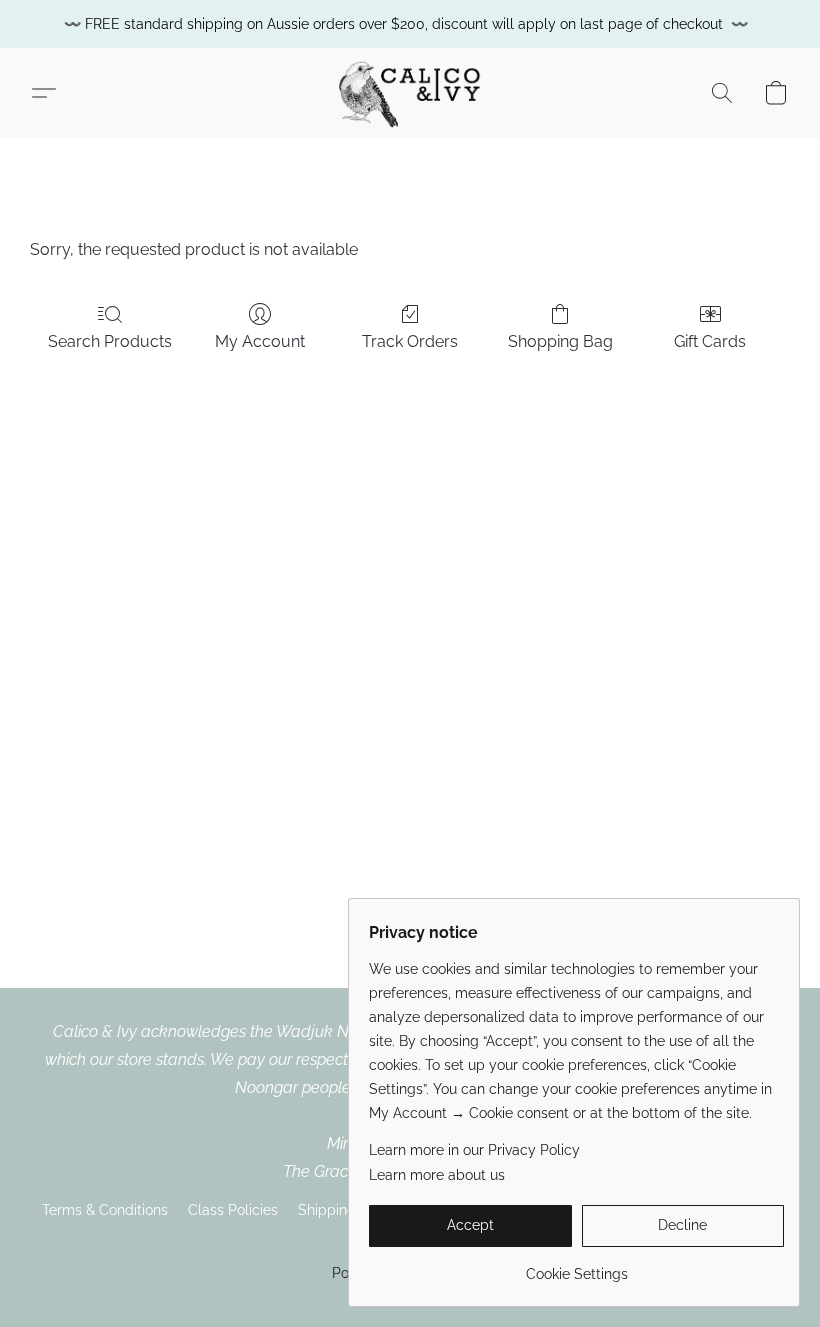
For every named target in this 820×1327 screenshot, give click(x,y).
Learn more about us (437, 1175)
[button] (409, 93)
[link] (576, 1266)
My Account (260, 341)
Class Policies (233, 1210)
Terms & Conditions (105, 1210)
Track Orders (410, 341)
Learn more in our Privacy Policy (474, 1150)
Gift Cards (710, 341)
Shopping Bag (560, 341)
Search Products (110, 341)
